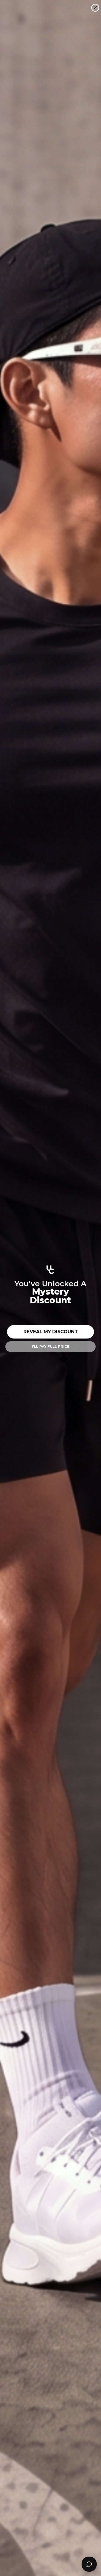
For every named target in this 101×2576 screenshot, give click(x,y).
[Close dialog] (95, 8)
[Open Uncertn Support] (89, 2564)
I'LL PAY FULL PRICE (51, 1346)
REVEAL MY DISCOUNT (51, 1332)
